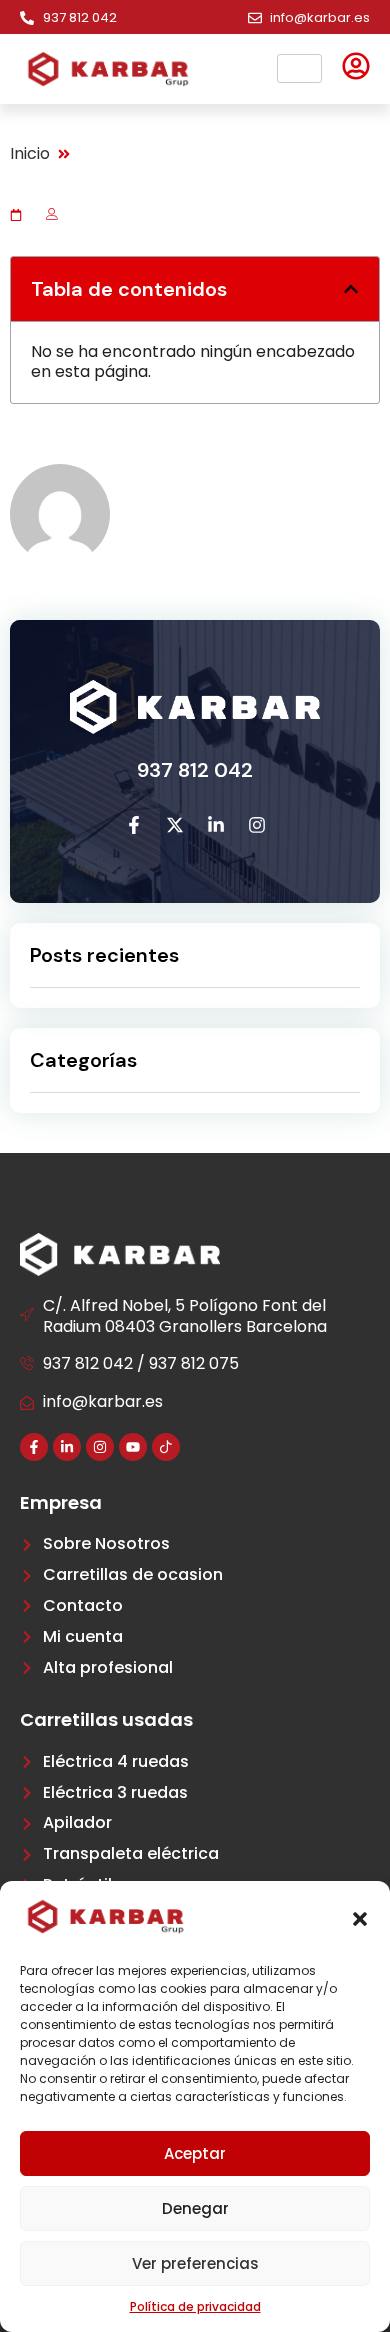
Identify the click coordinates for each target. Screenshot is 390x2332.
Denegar (195, 2208)
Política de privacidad (195, 2306)
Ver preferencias (195, 2263)
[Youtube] (133, 1447)
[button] (360, 1919)
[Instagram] (100, 1447)
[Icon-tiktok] (166, 1447)
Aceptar (195, 2153)
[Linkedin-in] (67, 1447)
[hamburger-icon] (299, 68)
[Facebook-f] (34, 1447)
